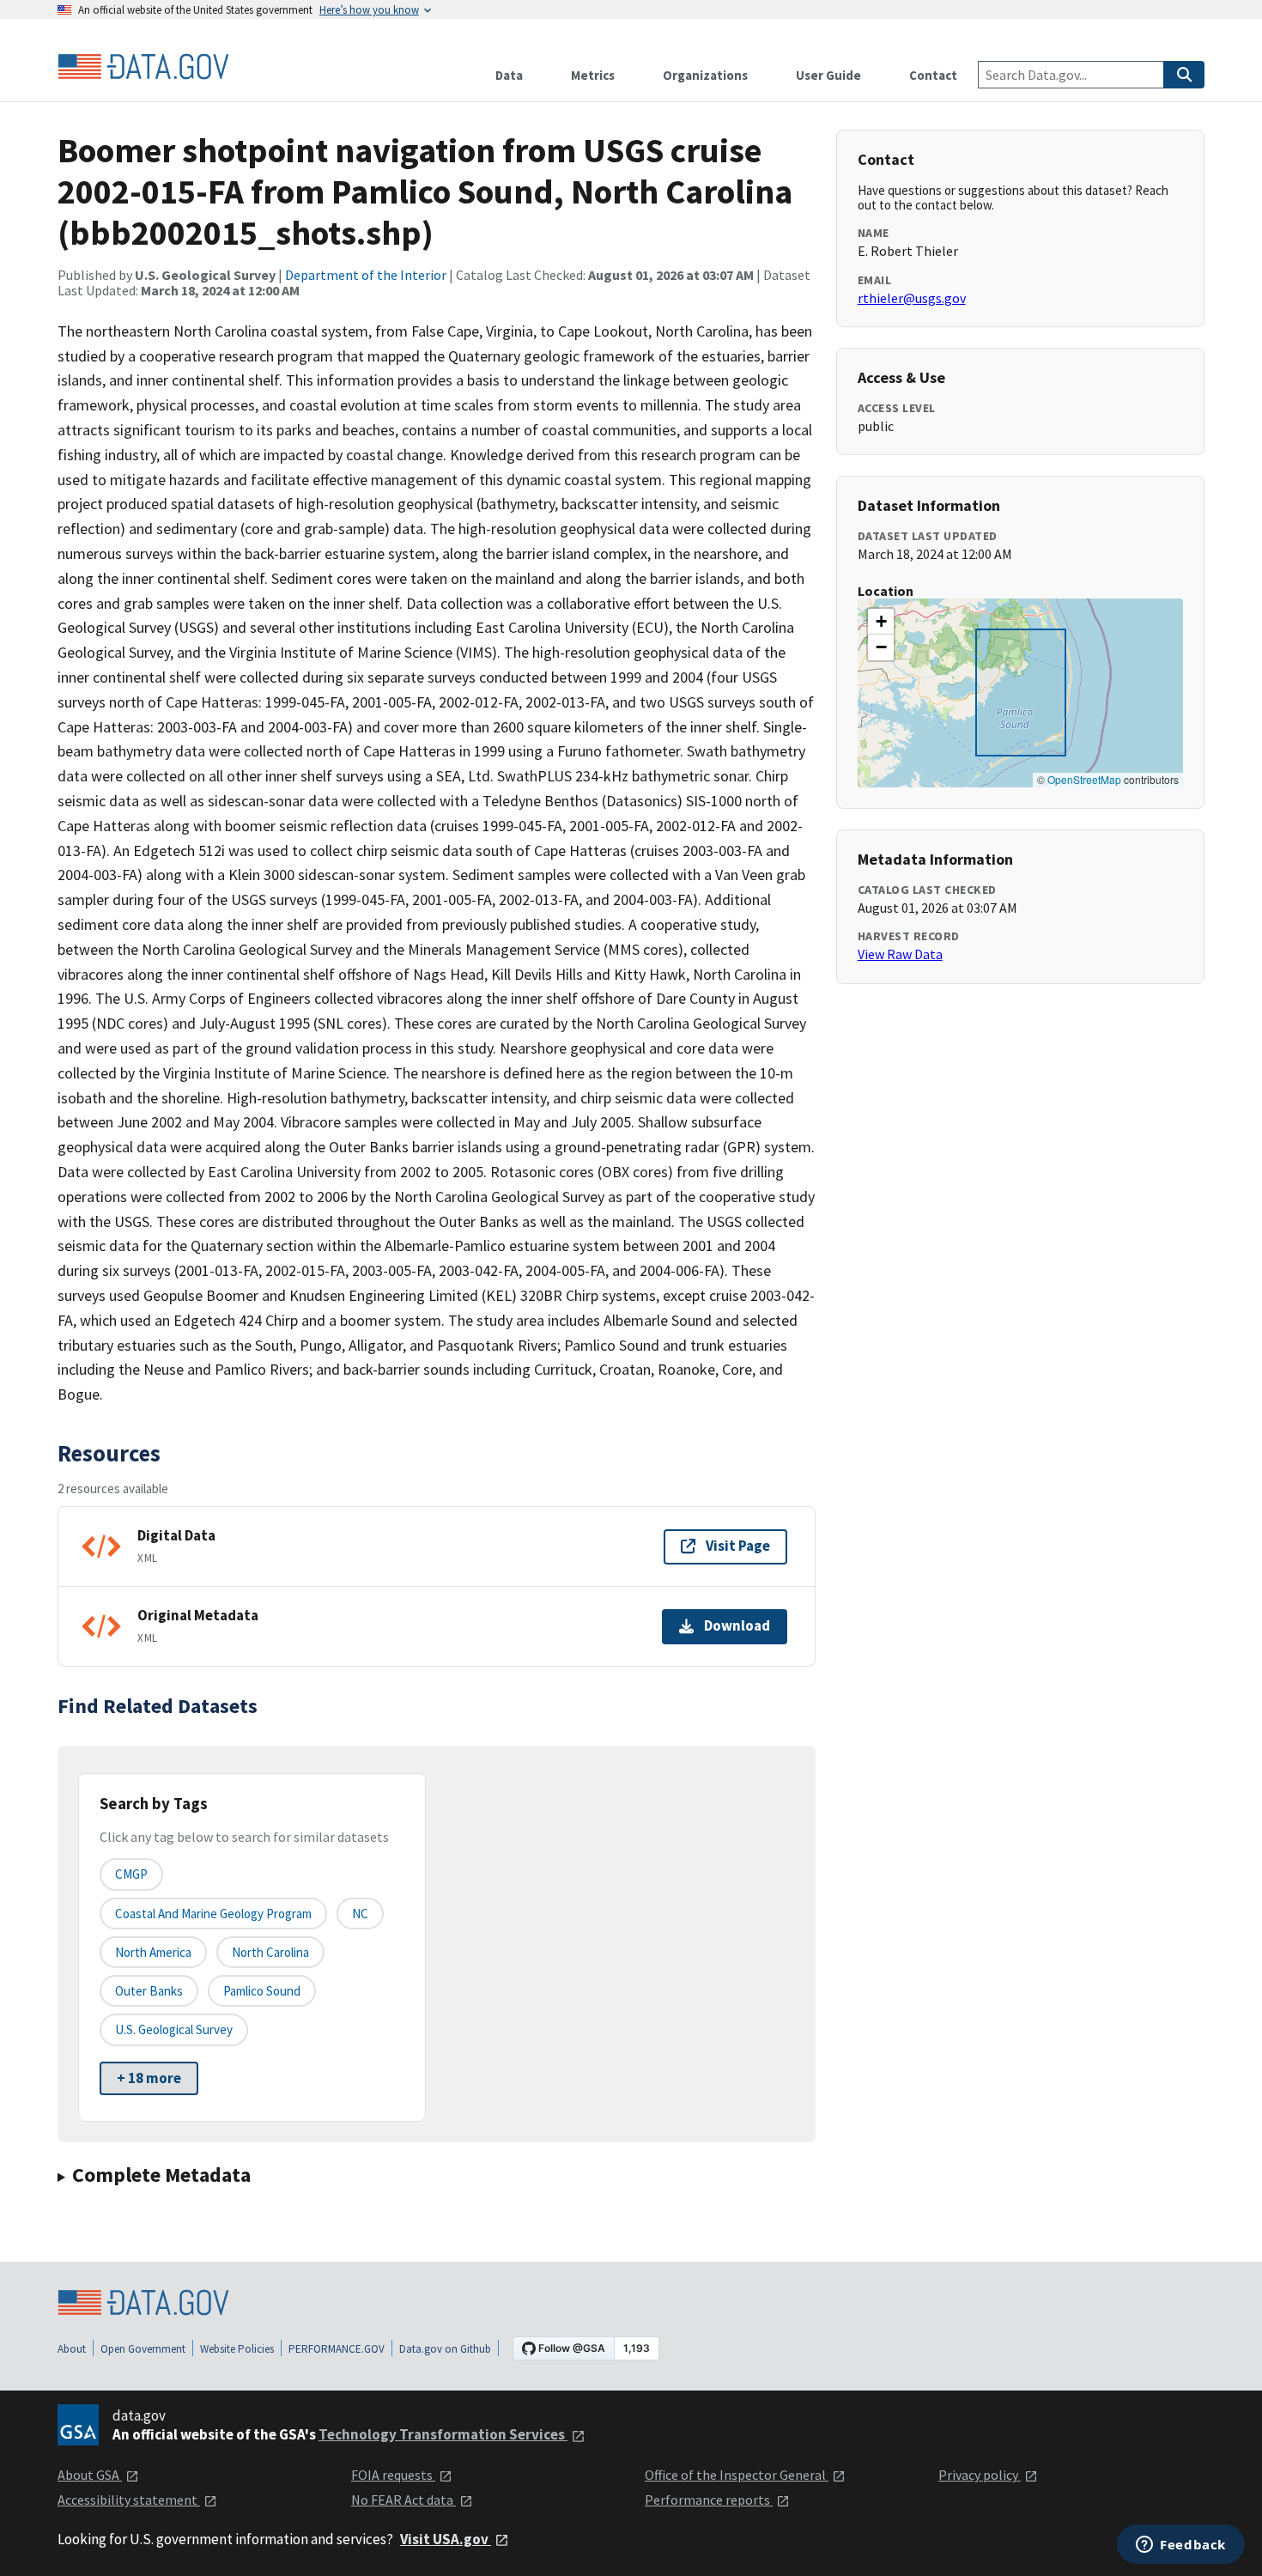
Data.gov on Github (445, 2349)
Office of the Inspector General (737, 2475)
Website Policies (237, 2349)
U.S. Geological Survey (174, 2029)
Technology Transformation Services (443, 2434)
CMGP (131, 1874)
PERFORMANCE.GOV (337, 2349)
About (72, 2349)
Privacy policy (980, 2475)
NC (360, 1914)
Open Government (143, 2349)
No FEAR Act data (403, 2500)
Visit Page (738, 1546)
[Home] (143, 67)
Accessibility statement (129, 2500)
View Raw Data (900, 954)
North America (153, 1952)
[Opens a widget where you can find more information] (1181, 2546)
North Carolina (270, 1952)
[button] (881, 622)
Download (737, 1625)
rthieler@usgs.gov (912, 298)
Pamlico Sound (262, 1991)
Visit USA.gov (446, 2539)
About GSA (90, 2475)
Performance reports (709, 2500)
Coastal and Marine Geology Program (213, 1914)
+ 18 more (149, 2078)
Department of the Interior (366, 275)
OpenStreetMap (1084, 779)
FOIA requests (393, 2475)
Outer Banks (149, 1991)
